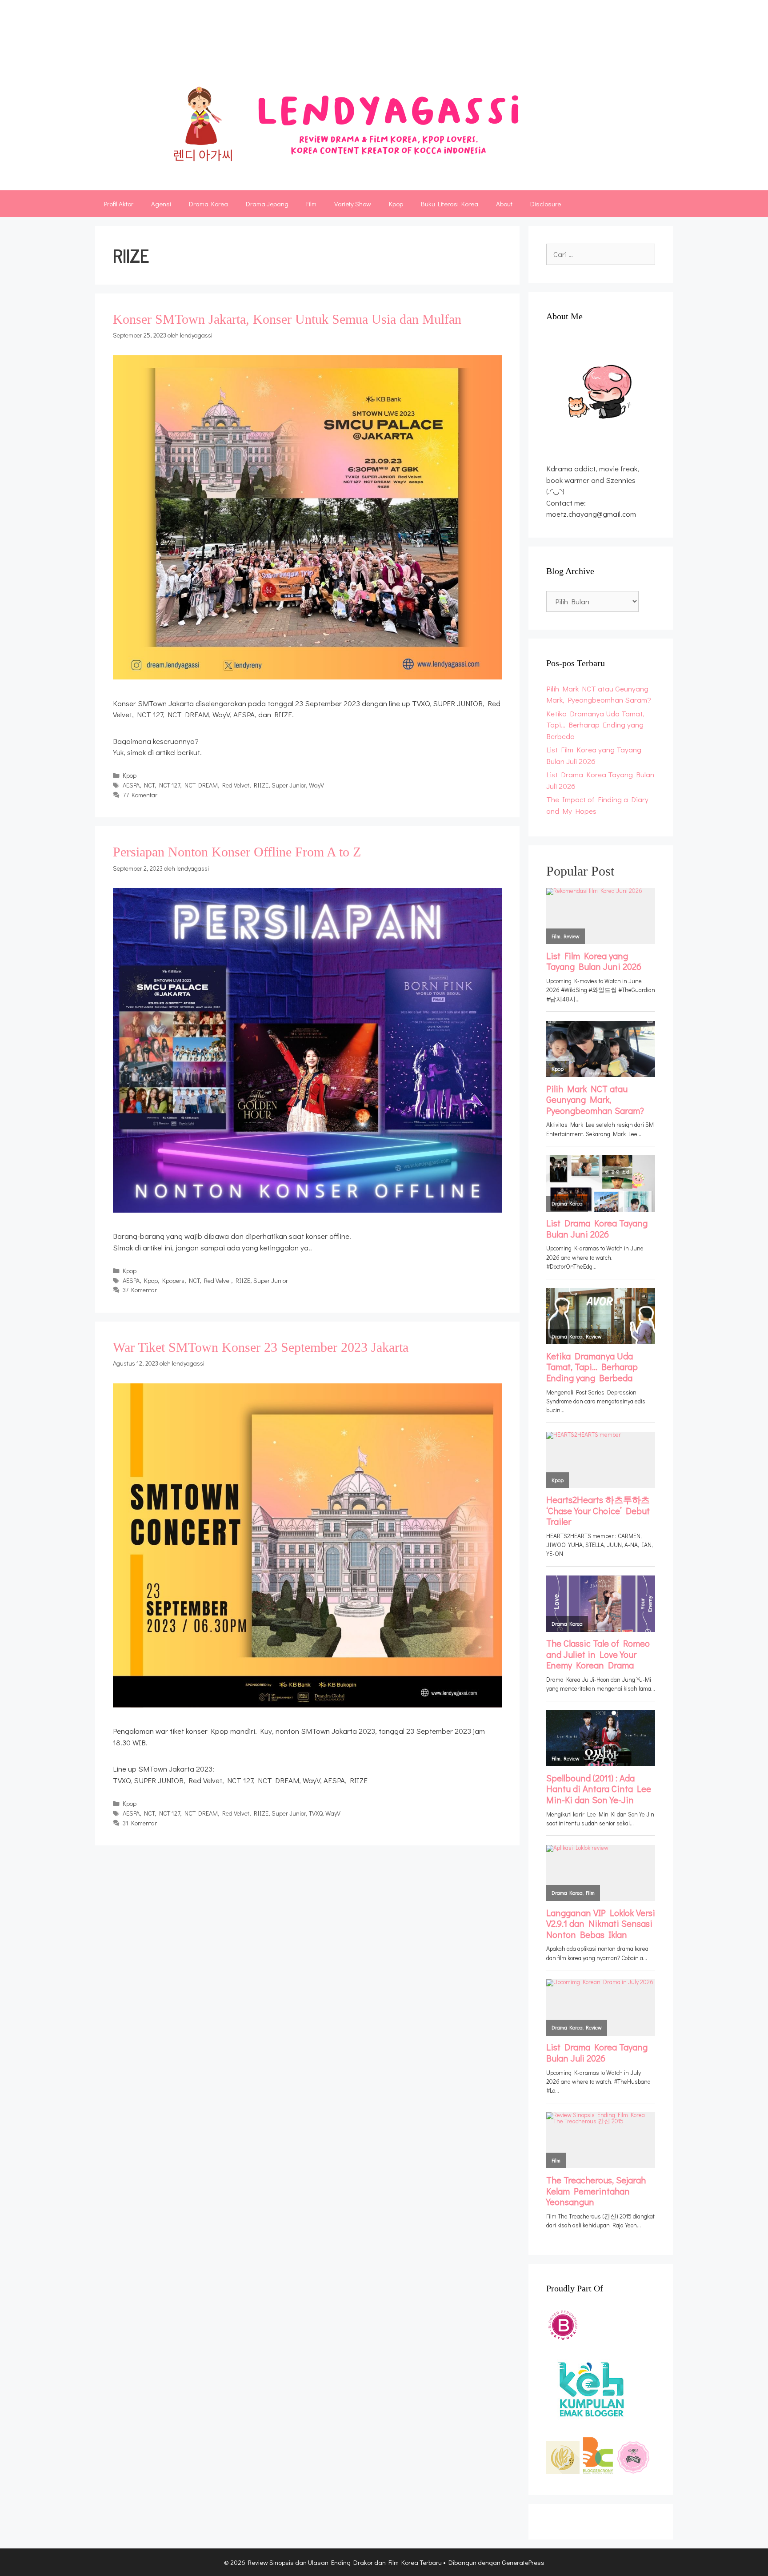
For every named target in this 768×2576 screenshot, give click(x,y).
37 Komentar (140, 1290)
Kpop (396, 204)
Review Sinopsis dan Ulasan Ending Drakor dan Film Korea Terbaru (355, 42)
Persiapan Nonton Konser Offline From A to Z (237, 852)
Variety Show (353, 204)
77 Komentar (140, 795)
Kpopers (173, 1280)
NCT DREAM (201, 785)
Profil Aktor (119, 204)
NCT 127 (170, 785)
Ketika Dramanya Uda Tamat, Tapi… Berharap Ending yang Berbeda (595, 725)
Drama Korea (208, 204)
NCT (149, 785)
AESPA (131, 785)
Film (311, 204)
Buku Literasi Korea (450, 204)
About (504, 204)
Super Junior (289, 785)
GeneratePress (523, 2562)
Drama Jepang (267, 204)
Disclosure (546, 204)
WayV (316, 785)
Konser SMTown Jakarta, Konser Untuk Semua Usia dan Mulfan (287, 319)
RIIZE (261, 785)
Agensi (161, 204)
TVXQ (316, 1813)
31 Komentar (140, 1823)
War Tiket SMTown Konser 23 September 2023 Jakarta (261, 1347)
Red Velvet (236, 785)
